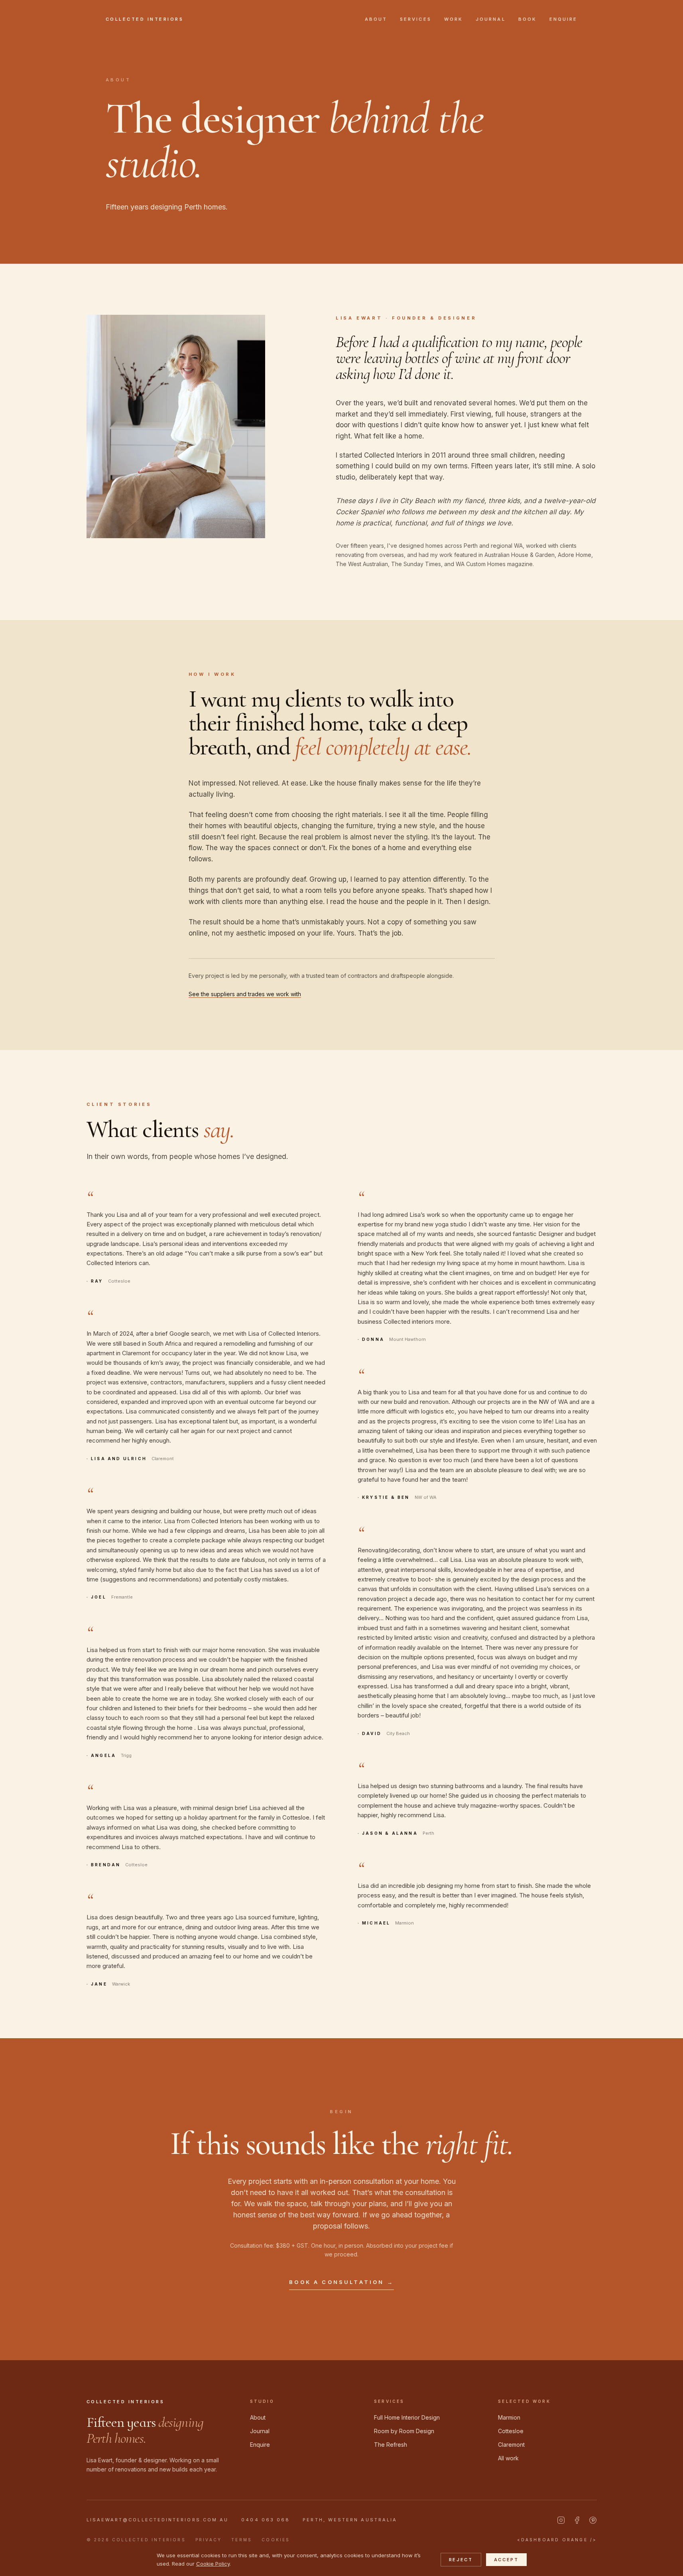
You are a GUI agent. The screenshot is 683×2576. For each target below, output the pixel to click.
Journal (491, 19)
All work (508, 2458)
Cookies (276, 2540)
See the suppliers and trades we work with (245, 994)
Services (416, 19)
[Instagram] (561, 2520)
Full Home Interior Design (407, 2417)
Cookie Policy (213, 2564)
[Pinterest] (593, 2520)
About (376, 19)
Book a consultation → (341, 2282)
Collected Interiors (145, 19)
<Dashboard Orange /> (557, 2540)
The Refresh (391, 2445)
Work (454, 19)
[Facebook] (577, 2520)
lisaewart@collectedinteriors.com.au (158, 2520)
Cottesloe (511, 2431)
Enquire (564, 19)
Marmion (509, 2417)
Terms (242, 2540)
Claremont (511, 2445)
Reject (461, 2560)
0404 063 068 (266, 2520)
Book (528, 19)
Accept (506, 2560)
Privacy (209, 2540)
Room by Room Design (404, 2431)
